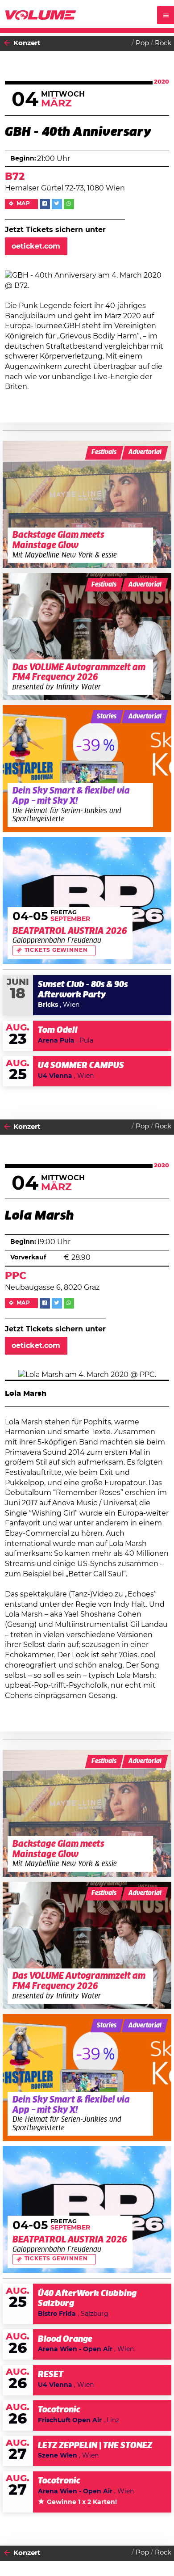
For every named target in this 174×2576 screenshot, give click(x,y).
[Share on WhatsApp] (69, 204)
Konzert (27, 43)
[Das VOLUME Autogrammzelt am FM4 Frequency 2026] (87, 637)
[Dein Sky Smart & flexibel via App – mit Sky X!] (87, 769)
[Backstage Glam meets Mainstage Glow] (87, 504)
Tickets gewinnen (56, 950)
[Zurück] (7, 43)
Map (24, 204)
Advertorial (145, 452)
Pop (142, 43)
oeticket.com (36, 246)
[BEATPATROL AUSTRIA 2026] (87, 900)
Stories (107, 717)
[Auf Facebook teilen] (45, 204)
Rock (163, 43)
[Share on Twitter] (57, 204)
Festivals (104, 452)
